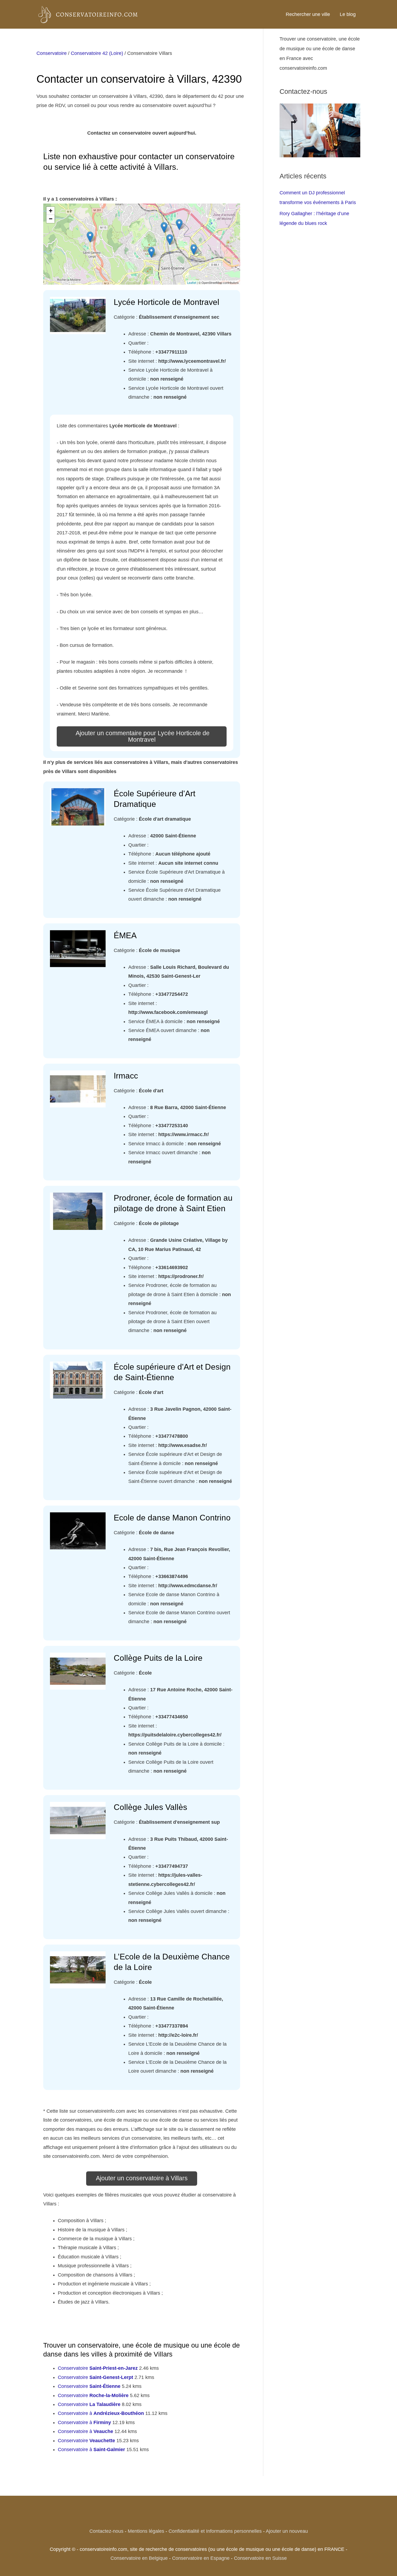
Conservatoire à (101, 2413)
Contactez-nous (106, 2531)
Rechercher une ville (308, 14)
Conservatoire (52, 53)
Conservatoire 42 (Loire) (97, 53)
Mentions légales (146, 2531)
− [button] (51, 219)
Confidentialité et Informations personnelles (215, 2531)
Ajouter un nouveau (287, 2531)
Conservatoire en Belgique (139, 2558)
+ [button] (51, 211)
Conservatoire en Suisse (260, 2558)
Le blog (348, 14)
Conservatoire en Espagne (201, 2558)
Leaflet (192, 282)
